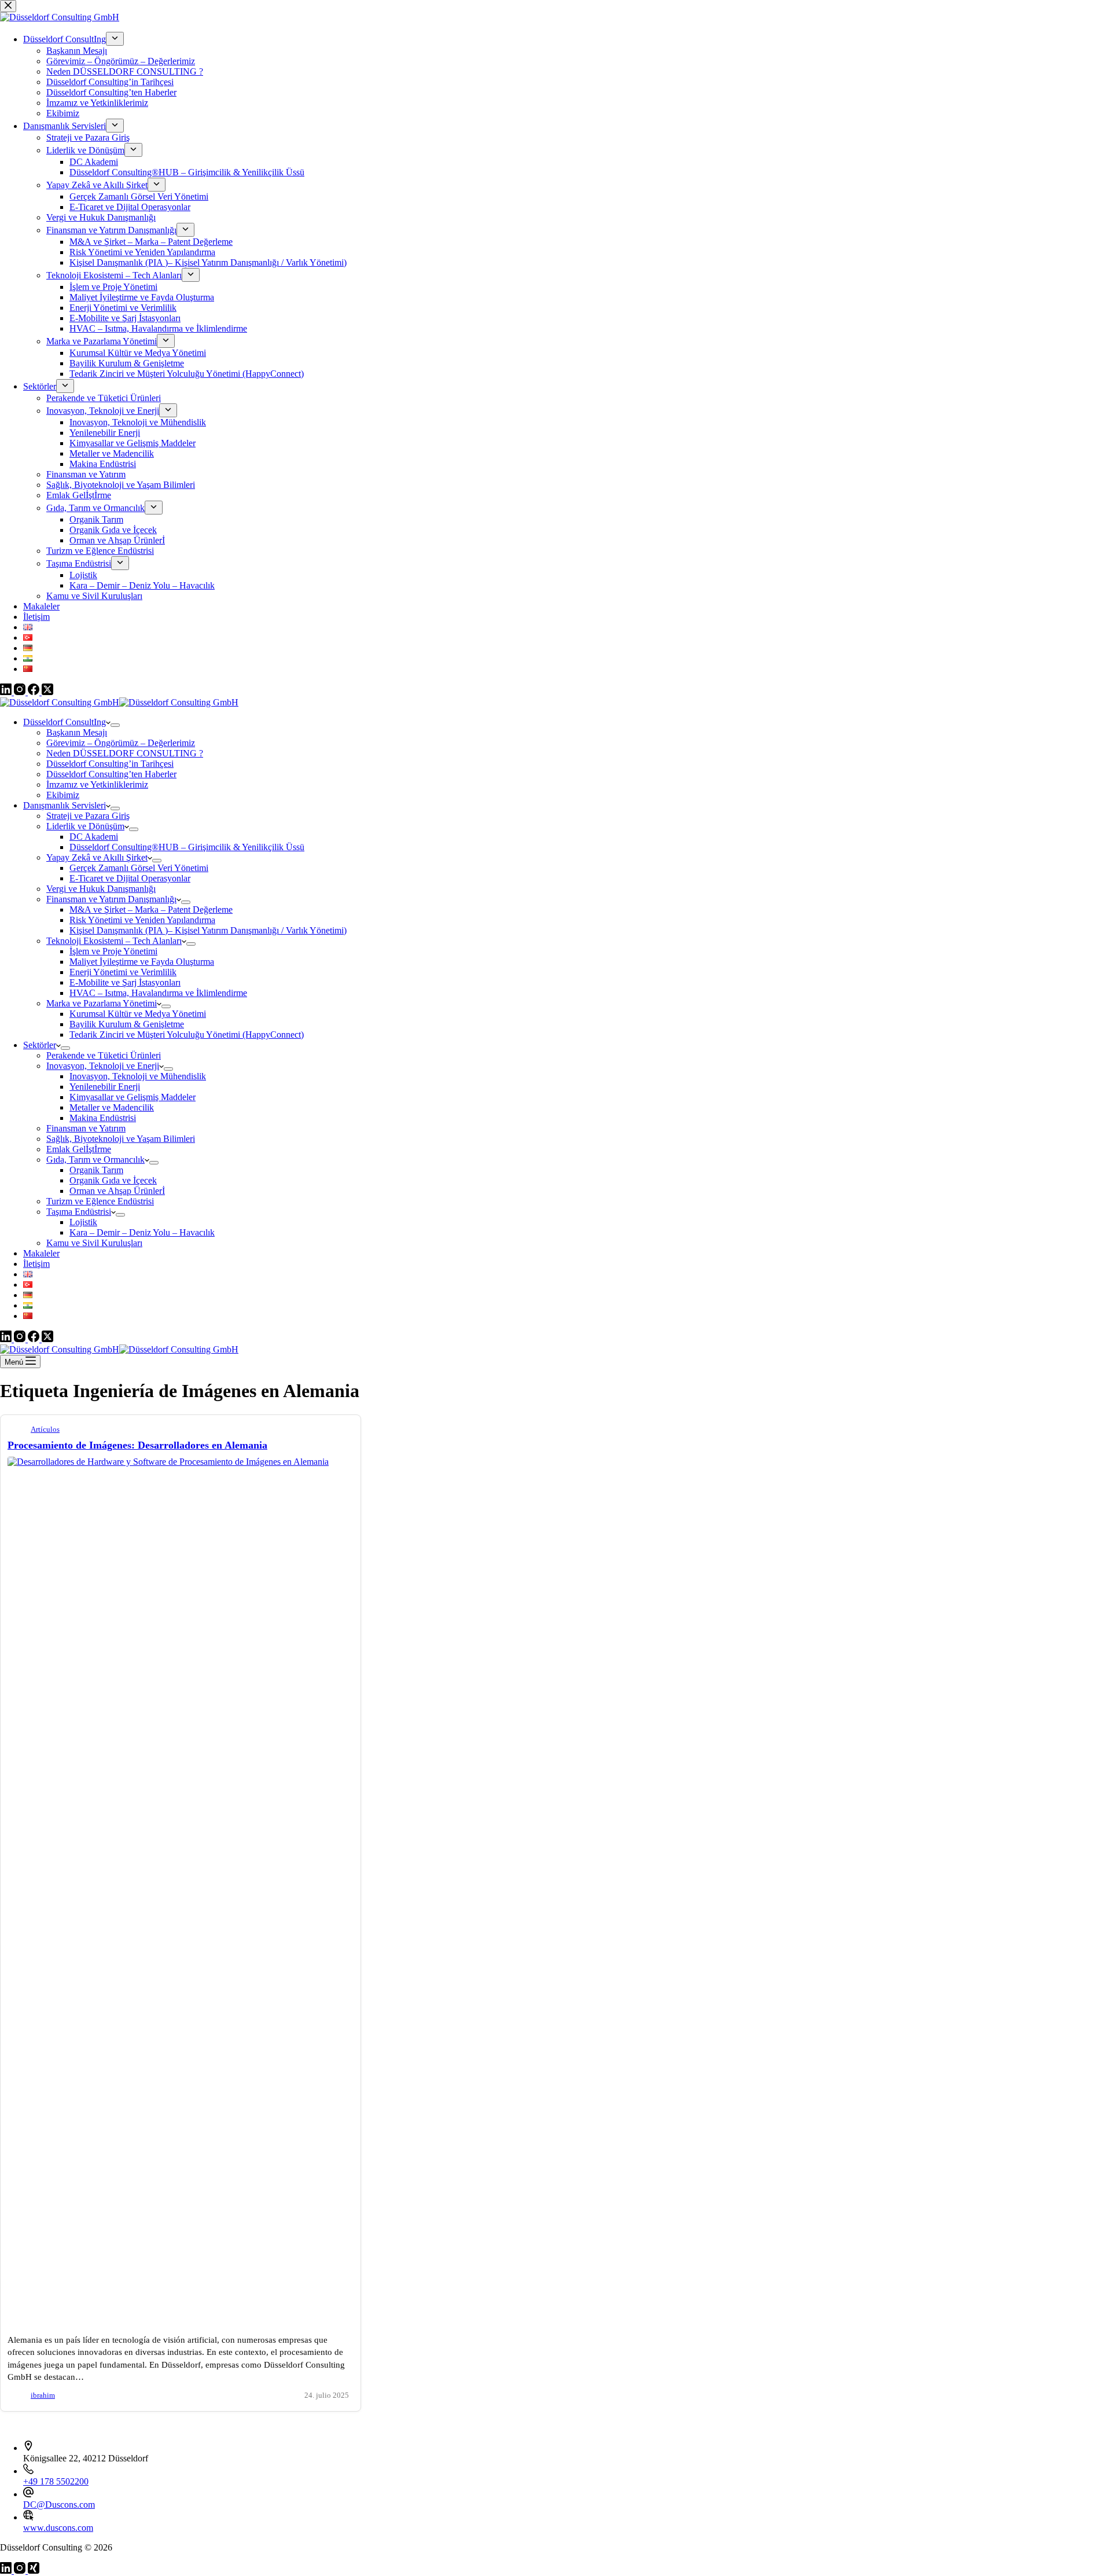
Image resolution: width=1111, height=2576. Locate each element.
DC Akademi (94, 837)
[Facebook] (35, 1339)
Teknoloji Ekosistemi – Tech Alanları (114, 941)
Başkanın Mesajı (77, 732)
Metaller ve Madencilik (112, 1107)
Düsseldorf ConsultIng (65, 722)
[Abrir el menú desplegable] (115, 725)
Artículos (45, 1430)
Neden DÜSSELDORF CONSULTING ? (125, 753)
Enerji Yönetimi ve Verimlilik (123, 972)
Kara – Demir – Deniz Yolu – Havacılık (142, 1232)
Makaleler (41, 1253)
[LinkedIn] (7, 1339)
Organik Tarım (96, 1170)
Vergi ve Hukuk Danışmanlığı (101, 889)
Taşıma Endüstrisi (79, 1212)
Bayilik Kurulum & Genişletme (127, 1024)
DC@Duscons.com (59, 2505)
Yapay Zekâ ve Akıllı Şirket (97, 857)
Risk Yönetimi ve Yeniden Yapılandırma (142, 920)
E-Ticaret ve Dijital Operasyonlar (130, 878)
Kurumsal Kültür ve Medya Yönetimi (138, 1014)
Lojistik (83, 1222)
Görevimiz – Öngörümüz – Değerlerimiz (121, 743)
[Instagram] (21, 1339)
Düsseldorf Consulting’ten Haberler (111, 774)
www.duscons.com (58, 2528)
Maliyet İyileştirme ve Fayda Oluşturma (142, 962)
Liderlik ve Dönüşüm (85, 826)
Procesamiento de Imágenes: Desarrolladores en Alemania (137, 1445)
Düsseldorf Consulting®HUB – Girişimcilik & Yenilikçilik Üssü (187, 847)
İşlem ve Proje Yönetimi (113, 951)
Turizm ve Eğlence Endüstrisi (100, 1201)
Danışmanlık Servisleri (65, 805)
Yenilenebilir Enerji (105, 1087)
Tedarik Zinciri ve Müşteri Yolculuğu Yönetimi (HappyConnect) (187, 1035)
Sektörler (40, 1045)
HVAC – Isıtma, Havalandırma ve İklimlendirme (158, 993)
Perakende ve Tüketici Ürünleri (104, 1055)
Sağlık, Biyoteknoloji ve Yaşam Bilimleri (121, 1139)
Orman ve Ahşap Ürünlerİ (117, 1191)
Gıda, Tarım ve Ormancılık (95, 1160)
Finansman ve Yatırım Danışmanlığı (111, 899)
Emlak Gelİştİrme (79, 1149)
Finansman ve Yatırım (86, 1128)
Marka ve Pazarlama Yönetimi (102, 1003)
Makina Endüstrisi (103, 1118)
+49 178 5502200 (56, 2481)
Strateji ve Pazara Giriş (88, 816)
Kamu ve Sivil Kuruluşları (94, 1243)
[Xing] (34, 2571)
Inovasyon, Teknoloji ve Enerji (103, 1066)
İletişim (36, 1264)
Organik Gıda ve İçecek (113, 1180)
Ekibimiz (63, 795)
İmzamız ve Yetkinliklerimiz (97, 784)
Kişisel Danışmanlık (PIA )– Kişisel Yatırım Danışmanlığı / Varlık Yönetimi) (208, 930)
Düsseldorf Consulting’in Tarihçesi (110, 764)
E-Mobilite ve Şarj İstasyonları (125, 982)
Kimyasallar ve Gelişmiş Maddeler (133, 1097)
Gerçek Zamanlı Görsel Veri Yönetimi (139, 868)
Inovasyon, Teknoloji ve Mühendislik (138, 1076)
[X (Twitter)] (47, 1339)
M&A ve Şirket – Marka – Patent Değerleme (151, 909)
